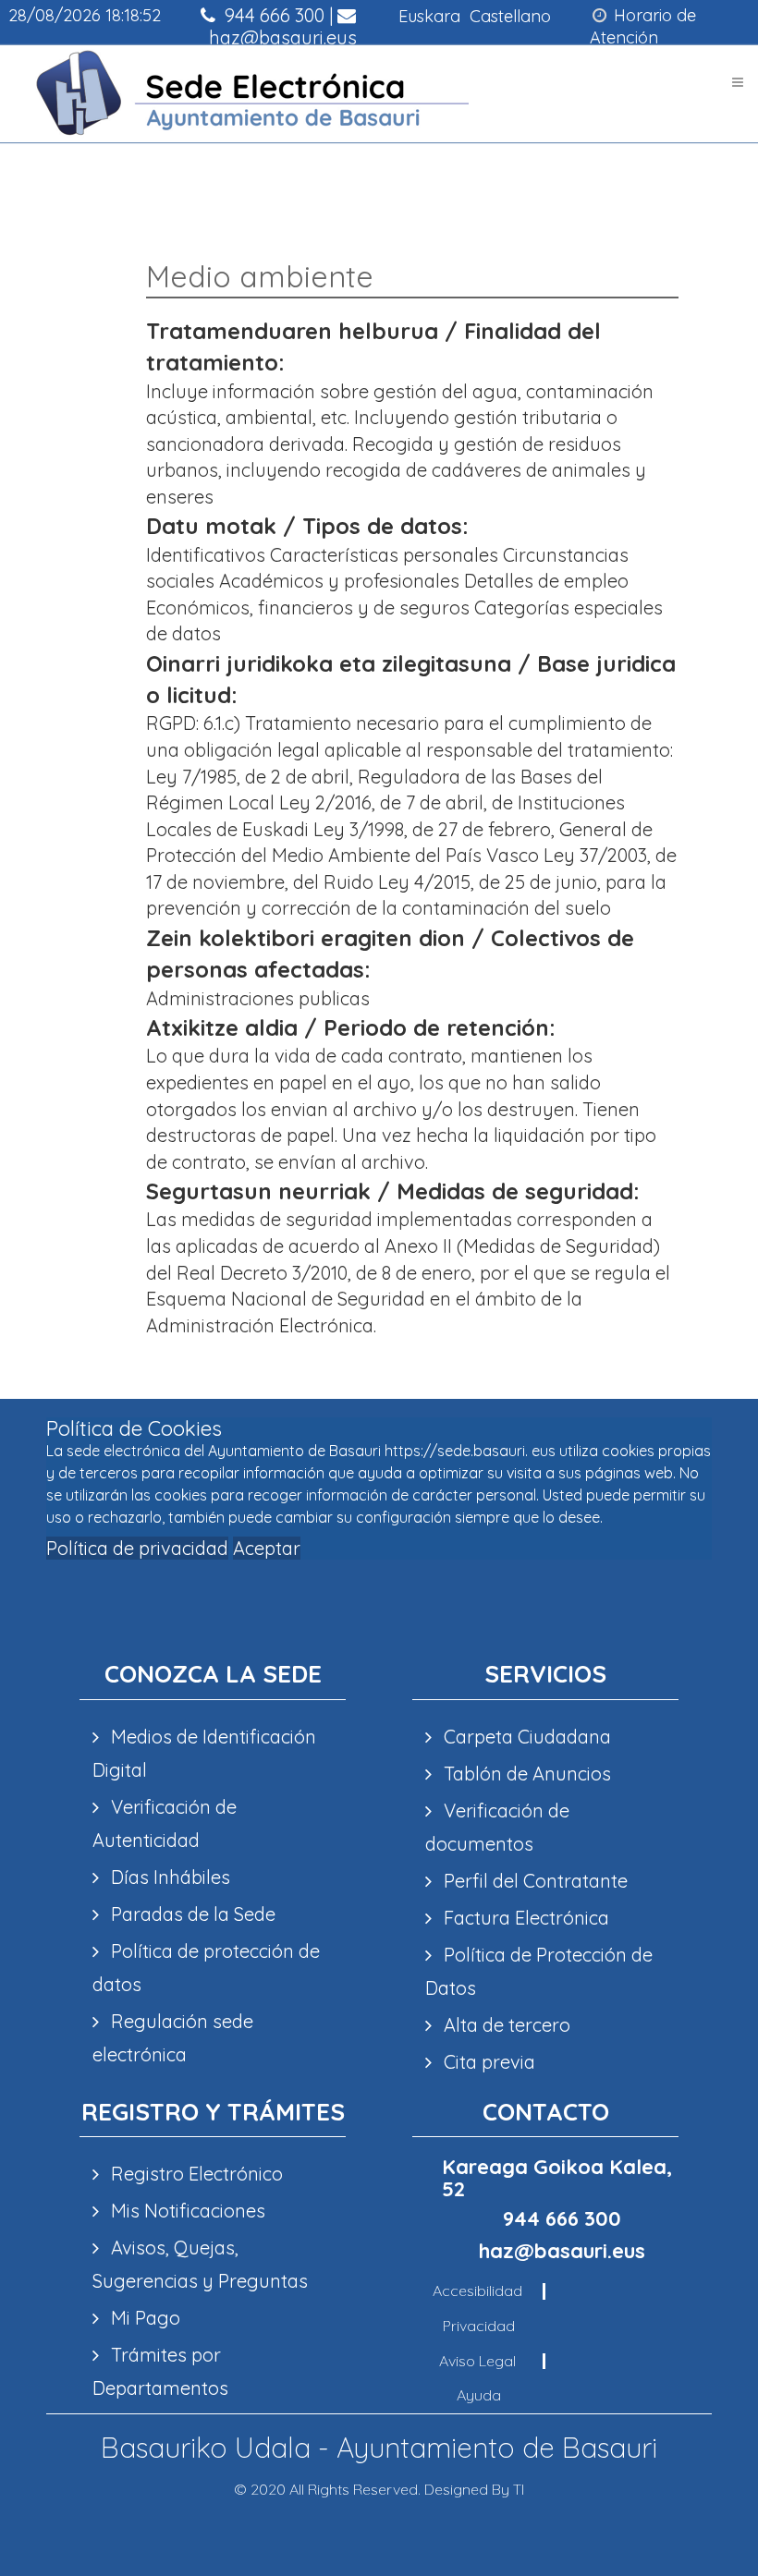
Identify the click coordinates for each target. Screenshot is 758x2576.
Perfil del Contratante (533, 1881)
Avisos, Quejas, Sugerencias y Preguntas (200, 2264)
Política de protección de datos (206, 1968)
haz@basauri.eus (281, 37)
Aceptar (267, 1548)
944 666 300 (272, 15)
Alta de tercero (505, 2025)
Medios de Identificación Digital (204, 1753)
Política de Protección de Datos (539, 1971)
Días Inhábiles (168, 1877)
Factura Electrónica (524, 1918)
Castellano (510, 16)
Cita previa (487, 2062)
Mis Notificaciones (186, 2211)
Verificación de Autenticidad (165, 1823)
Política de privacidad (137, 1548)
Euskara (429, 16)
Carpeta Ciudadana (525, 1737)
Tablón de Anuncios (525, 1774)
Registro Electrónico (195, 2174)
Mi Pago (143, 2318)
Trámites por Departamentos (160, 2371)
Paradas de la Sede (191, 1914)
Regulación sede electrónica (173, 2038)
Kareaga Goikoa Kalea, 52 (557, 2178)
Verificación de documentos (497, 1827)
